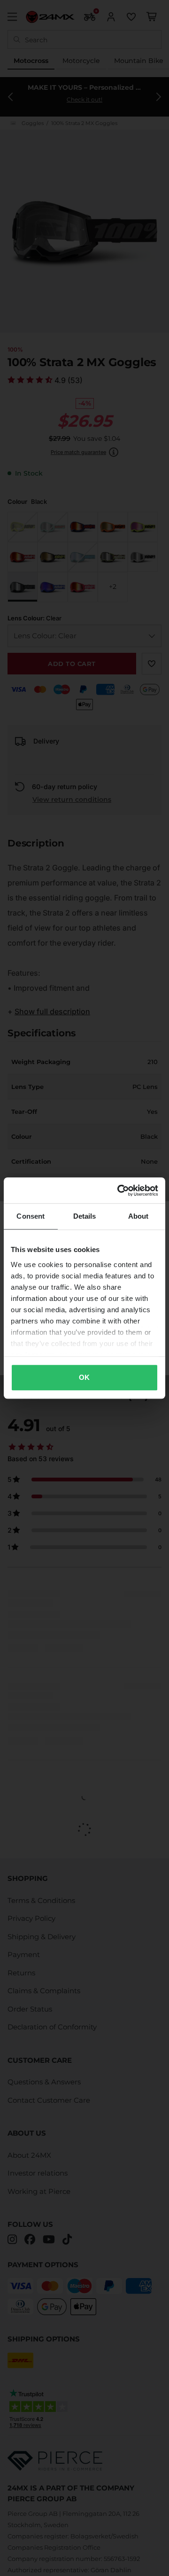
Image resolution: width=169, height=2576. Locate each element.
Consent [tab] (31, 1216)
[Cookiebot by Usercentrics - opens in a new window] (119, 1190)
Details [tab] (85, 1216)
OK (84, 1377)
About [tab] (138, 1216)
